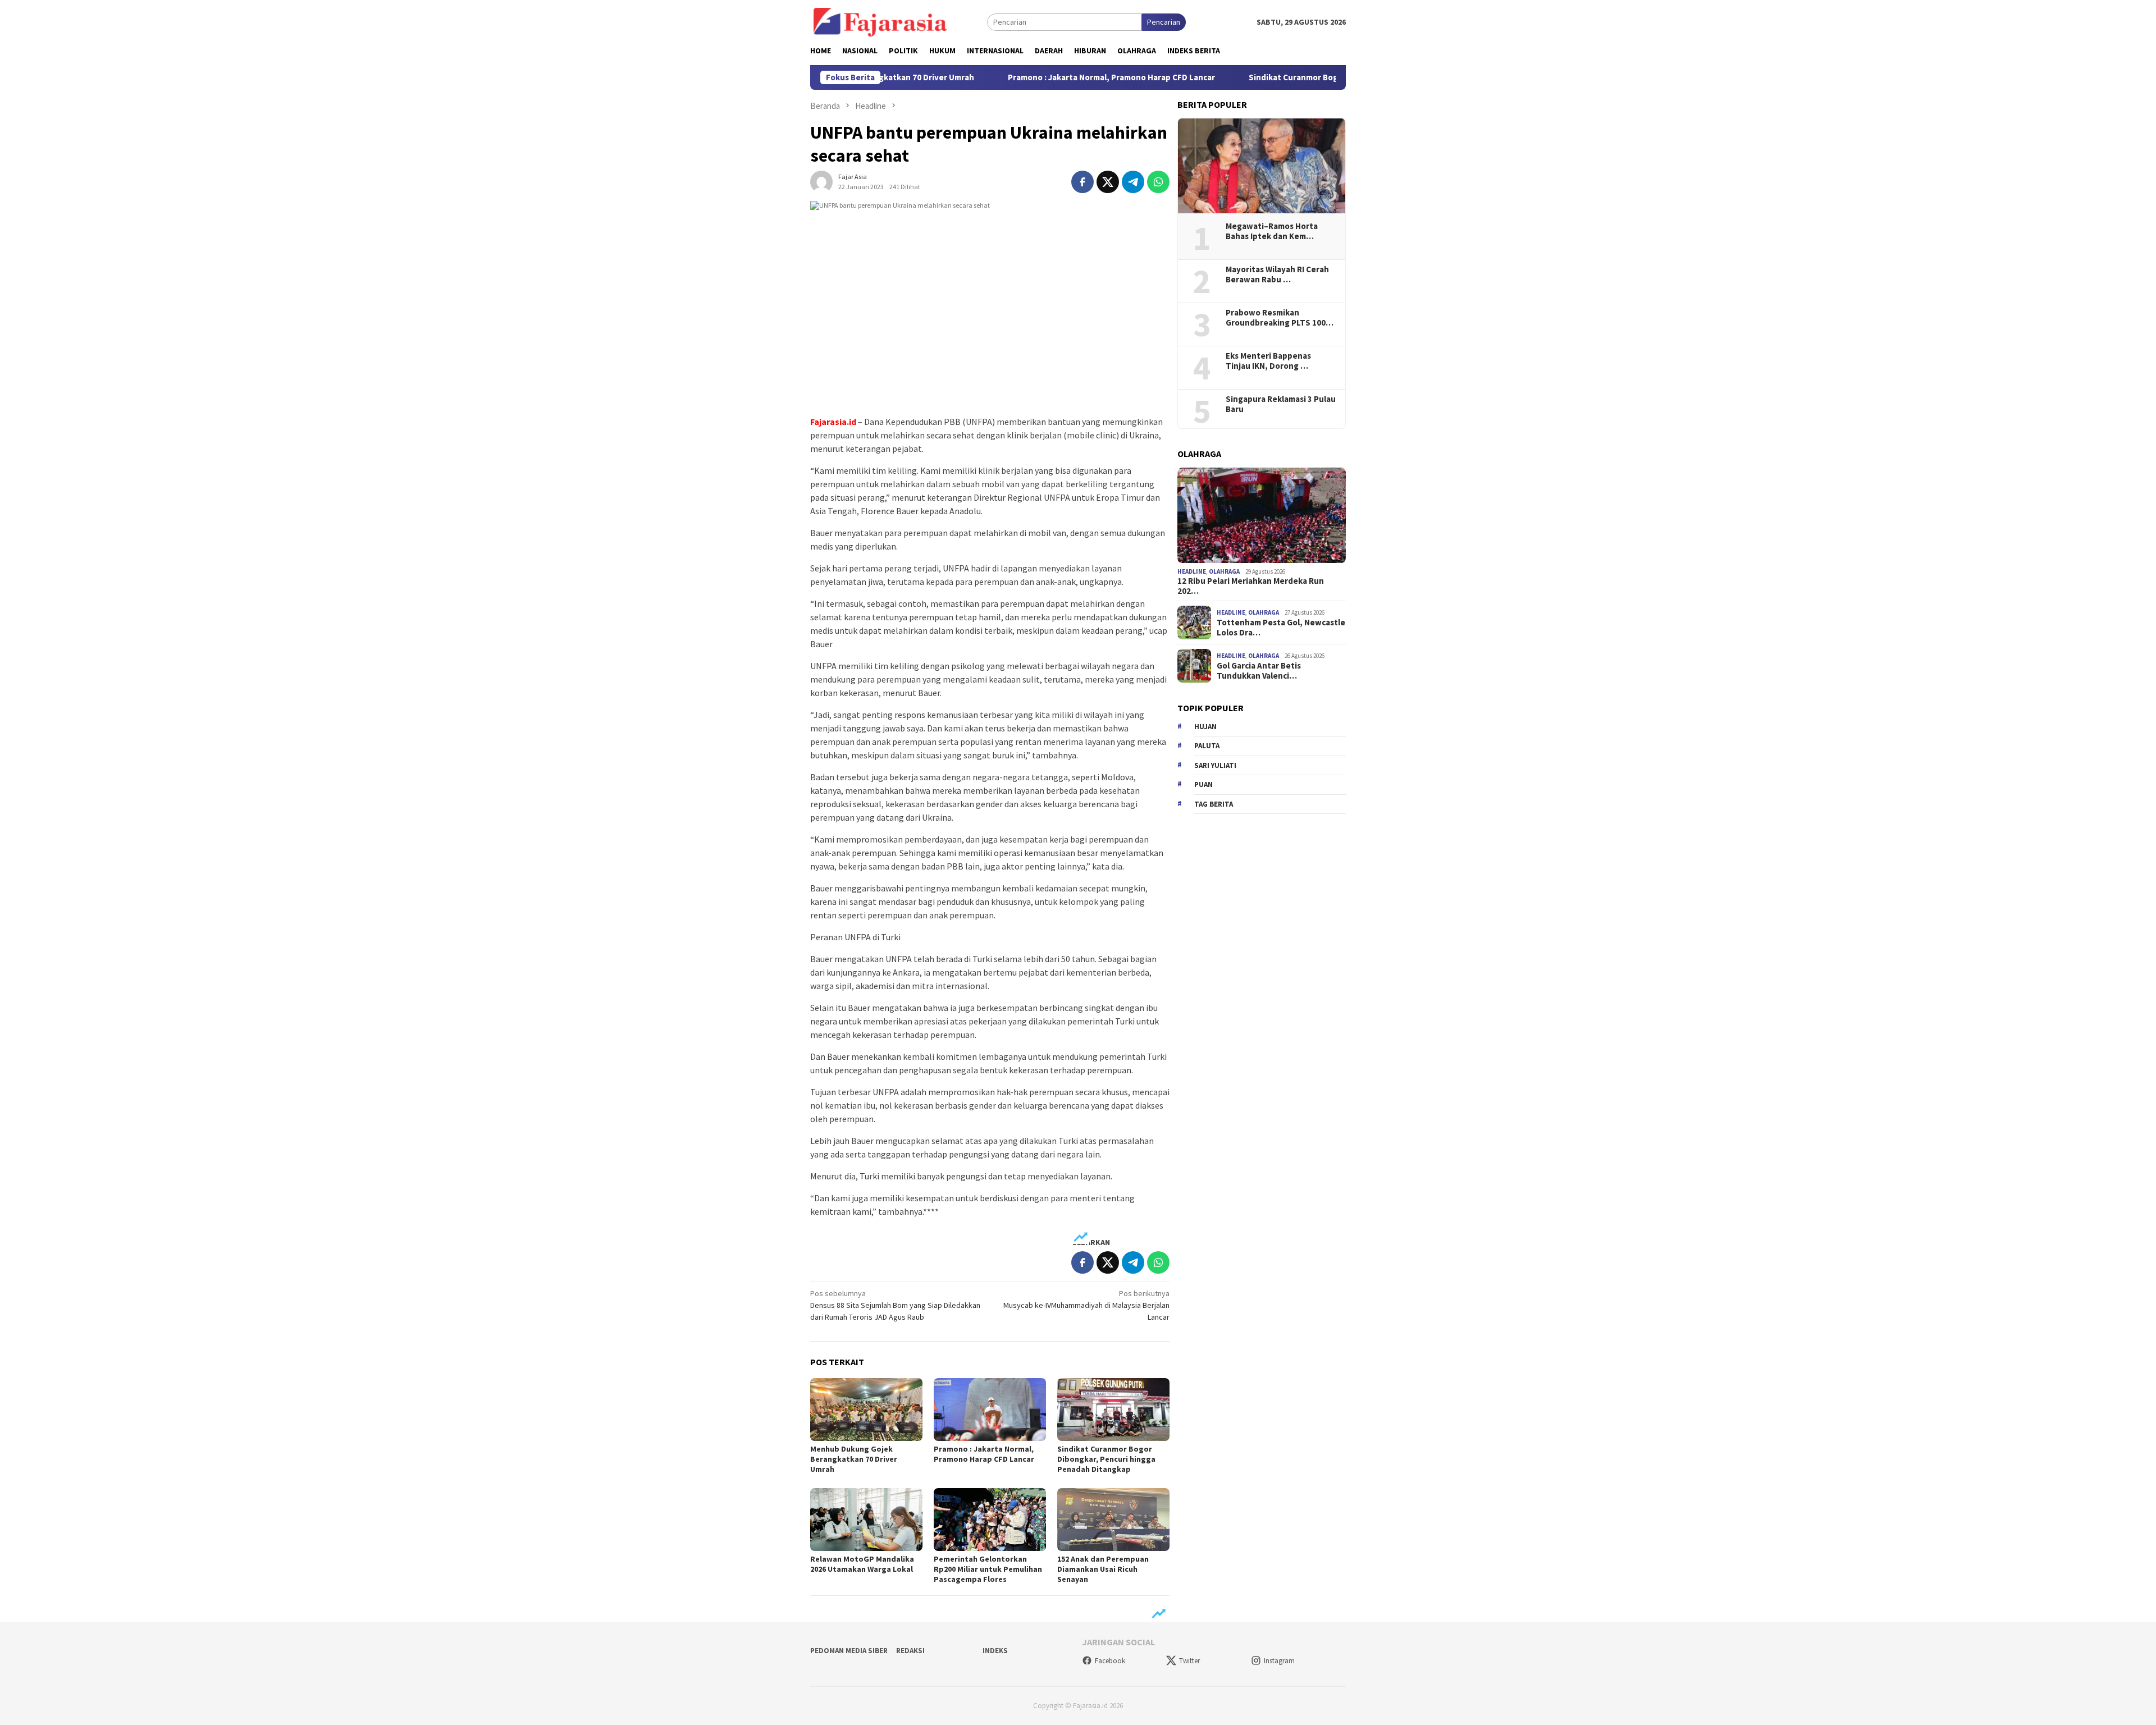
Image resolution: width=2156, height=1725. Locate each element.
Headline (1192, 571)
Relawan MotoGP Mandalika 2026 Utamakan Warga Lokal (862, 1564)
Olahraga (1224, 571)
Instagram (1279, 1661)
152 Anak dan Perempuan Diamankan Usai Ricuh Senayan (1103, 1569)
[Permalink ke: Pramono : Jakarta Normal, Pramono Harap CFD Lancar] (990, 1410)
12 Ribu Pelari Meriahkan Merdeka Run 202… (1251, 586)
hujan (1205, 727)
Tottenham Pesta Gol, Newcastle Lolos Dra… (1281, 628)
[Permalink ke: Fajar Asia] (821, 181)
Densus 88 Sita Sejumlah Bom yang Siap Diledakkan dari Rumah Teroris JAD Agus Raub (895, 1305)
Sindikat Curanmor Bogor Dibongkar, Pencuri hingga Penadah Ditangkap (1300, 77)
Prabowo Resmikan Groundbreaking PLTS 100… (1280, 318)
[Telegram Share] (1133, 182)
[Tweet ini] (1108, 182)
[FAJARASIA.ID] (880, 21)
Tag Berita (1214, 804)
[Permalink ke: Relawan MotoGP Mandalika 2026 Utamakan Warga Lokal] (866, 1520)
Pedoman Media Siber (849, 1651)
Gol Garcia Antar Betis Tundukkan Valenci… (1259, 671)
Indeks (995, 1651)
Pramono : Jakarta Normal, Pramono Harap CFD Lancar (1023, 77)
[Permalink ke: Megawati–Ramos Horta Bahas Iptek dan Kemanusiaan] (1262, 166)
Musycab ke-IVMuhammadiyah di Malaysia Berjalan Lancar (1086, 1305)
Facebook (1110, 1661)
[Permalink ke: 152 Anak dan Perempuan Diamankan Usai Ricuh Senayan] (1113, 1520)
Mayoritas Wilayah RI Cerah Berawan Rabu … (1277, 274)
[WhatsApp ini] (1158, 182)
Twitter (1189, 1661)
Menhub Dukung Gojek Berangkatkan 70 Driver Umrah (854, 1459)
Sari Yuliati (1215, 765)
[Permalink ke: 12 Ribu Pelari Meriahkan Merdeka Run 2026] (1262, 515)
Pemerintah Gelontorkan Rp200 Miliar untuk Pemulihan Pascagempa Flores (988, 1569)
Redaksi (910, 1651)
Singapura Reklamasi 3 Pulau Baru (1281, 404)
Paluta (1207, 746)
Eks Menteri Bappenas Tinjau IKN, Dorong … (1268, 361)
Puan (1203, 784)
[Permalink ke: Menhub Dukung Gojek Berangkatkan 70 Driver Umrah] (866, 1410)
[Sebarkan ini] (1082, 182)
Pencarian (1164, 22)
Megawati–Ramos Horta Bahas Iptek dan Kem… (1272, 231)
